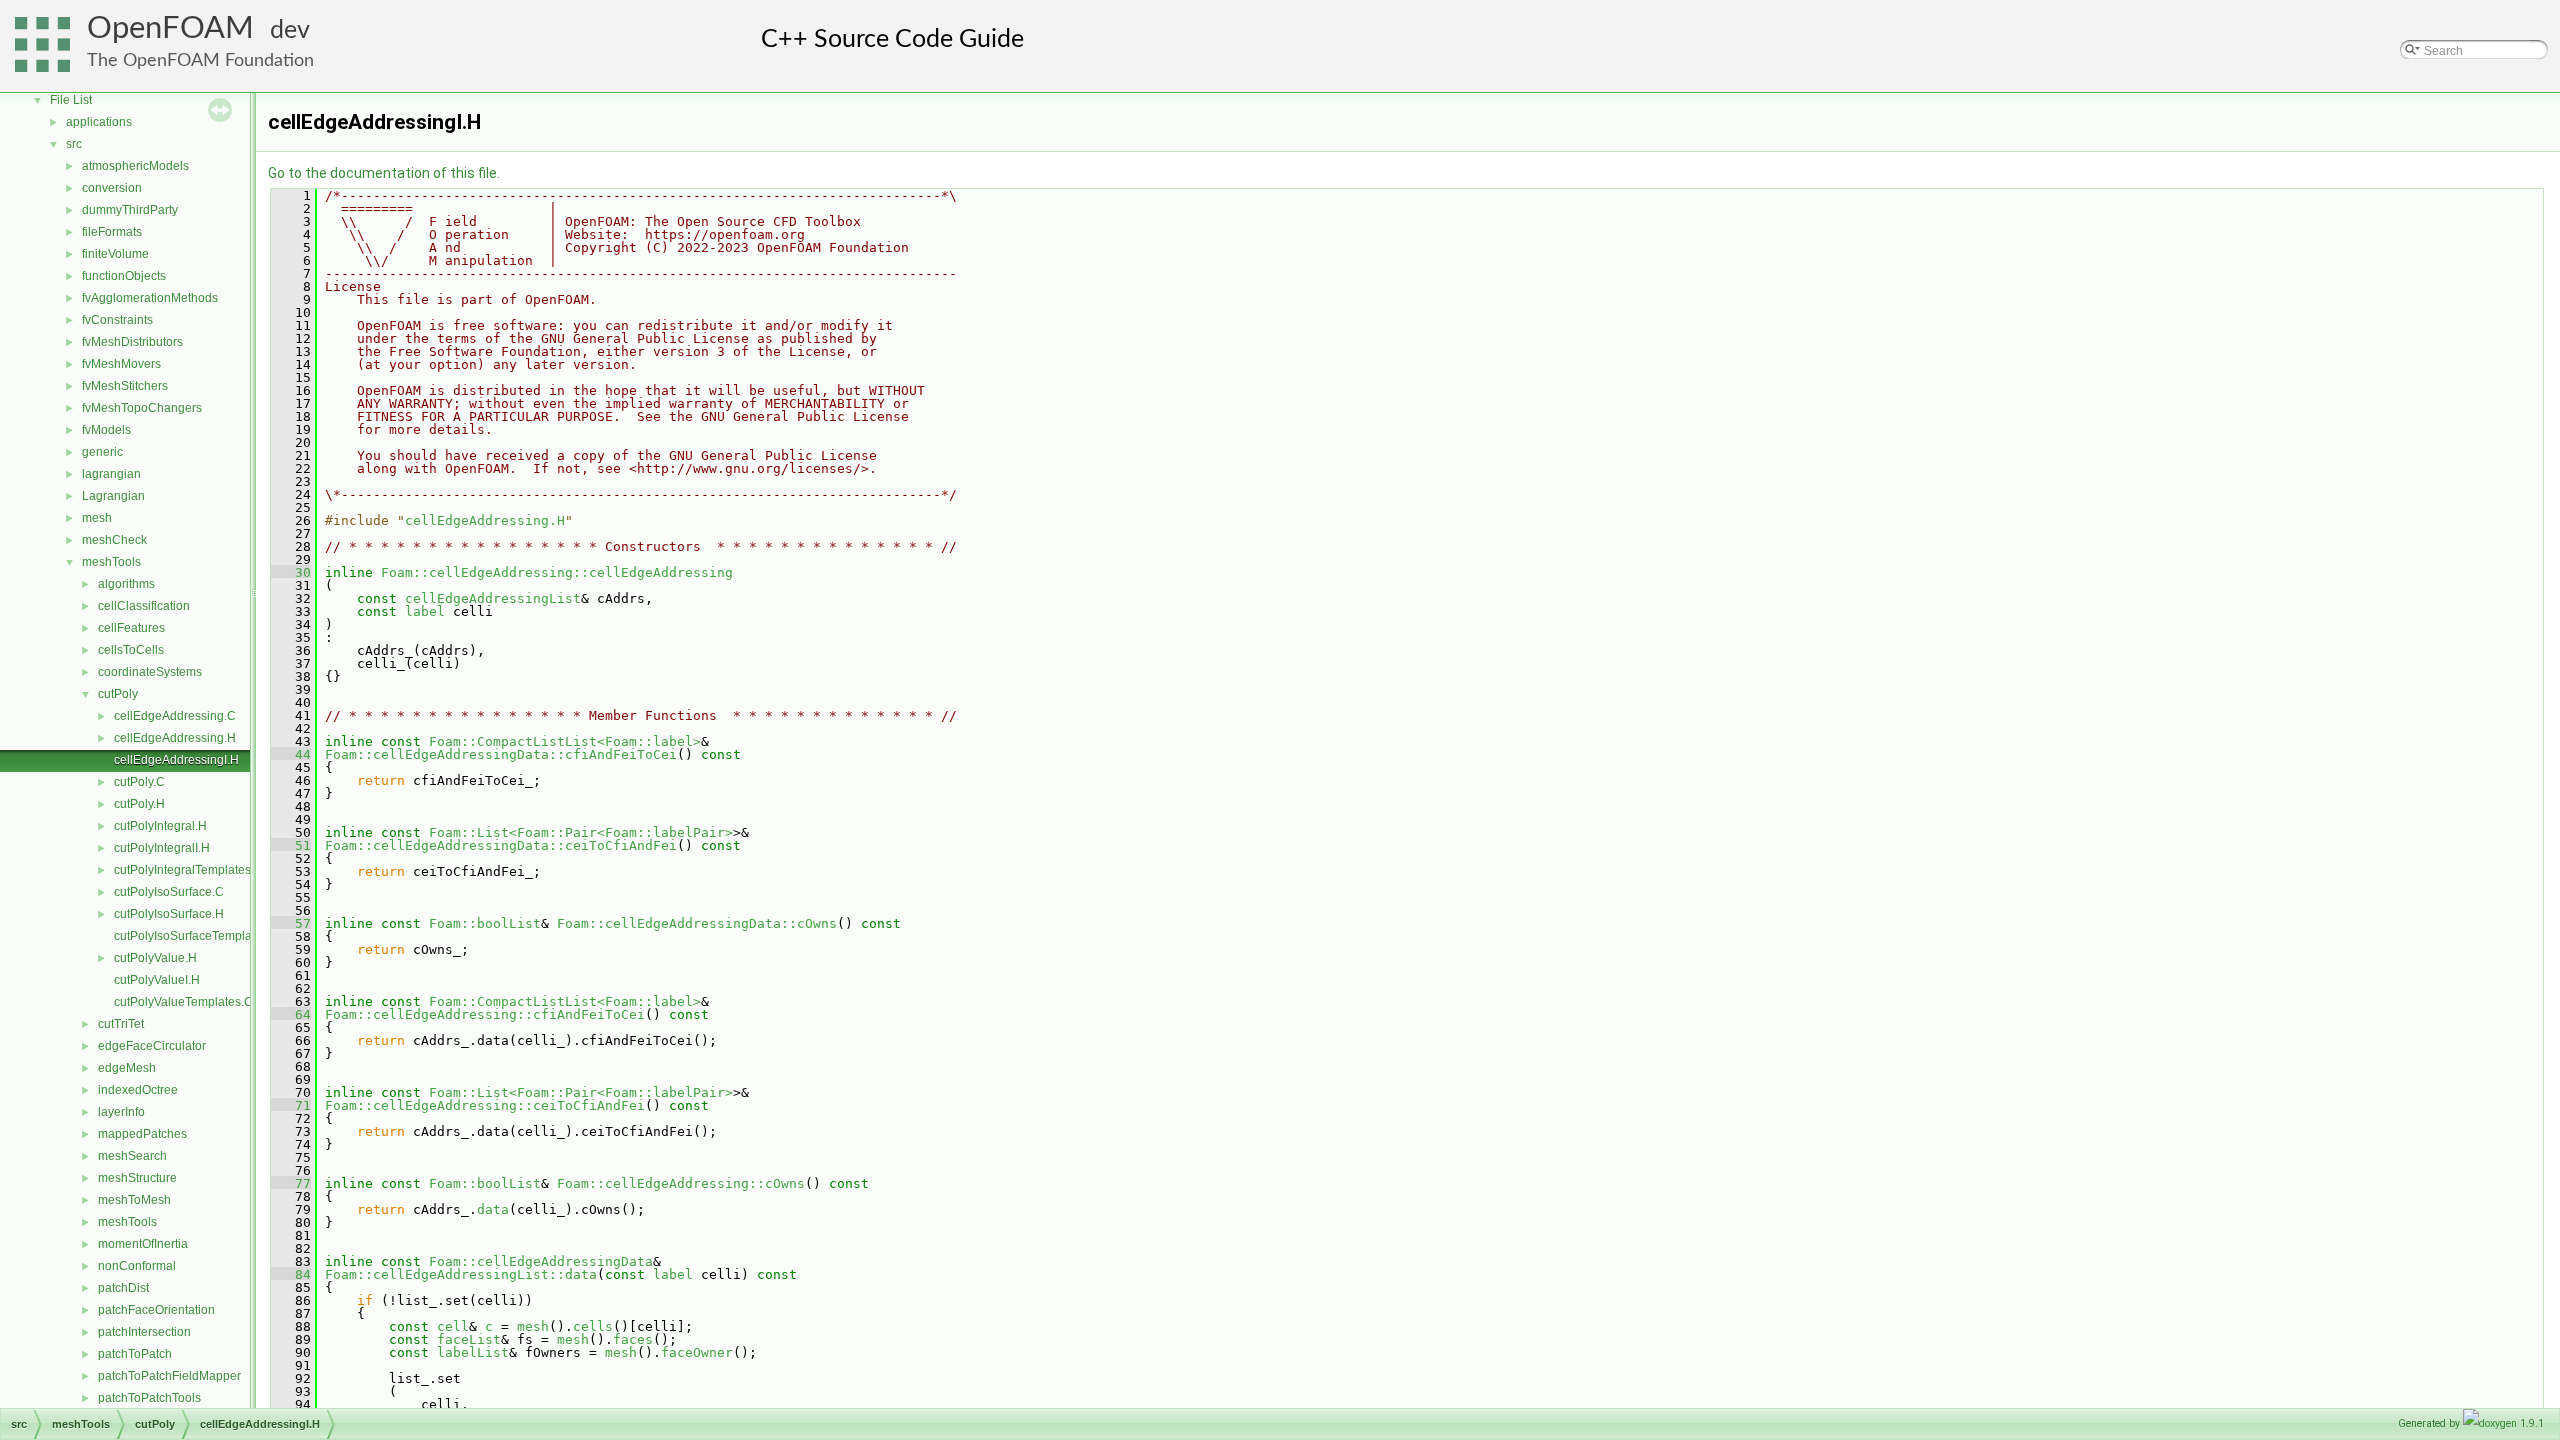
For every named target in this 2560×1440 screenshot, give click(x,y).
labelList (473, 1352)
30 (291, 572)
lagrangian (111, 474)
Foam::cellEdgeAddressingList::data (461, 1274)
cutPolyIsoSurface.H (169, 914)
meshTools (111, 562)
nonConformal (137, 1266)
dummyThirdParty (130, 210)
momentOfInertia (143, 1244)
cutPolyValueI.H (157, 980)
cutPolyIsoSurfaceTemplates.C (197, 936)
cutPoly (118, 694)
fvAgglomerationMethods (150, 298)
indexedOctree (138, 1090)
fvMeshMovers (121, 364)
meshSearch (132, 1156)
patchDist (123, 1288)
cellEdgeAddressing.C (175, 716)
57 (291, 923)
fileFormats (112, 232)
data (493, 1209)
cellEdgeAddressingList (493, 598)
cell (453, 1326)
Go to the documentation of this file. (384, 173)
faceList (469, 1339)
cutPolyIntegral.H (160, 826)
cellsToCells (131, 650)
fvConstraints (117, 320)
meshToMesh (134, 1200)
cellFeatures (131, 628)
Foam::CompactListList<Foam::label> (565, 741)
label (425, 611)
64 (291, 1014)
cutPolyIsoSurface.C (169, 892)
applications (99, 122)
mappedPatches (142, 1134)
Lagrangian (113, 496)
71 (291, 1105)
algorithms (126, 584)
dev (290, 30)
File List (71, 100)
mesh (97, 518)
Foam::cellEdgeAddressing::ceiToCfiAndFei (485, 1105)
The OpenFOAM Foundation (200, 60)
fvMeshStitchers (125, 386)
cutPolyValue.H (155, 958)
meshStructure (137, 1178)
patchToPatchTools (149, 1398)
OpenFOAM (170, 28)
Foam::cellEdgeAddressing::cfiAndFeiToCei (485, 1014)
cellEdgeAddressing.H (175, 738)
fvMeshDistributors (132, 342)
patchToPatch (135, 1354)
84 (291, 1274)
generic (102, 452)
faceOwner (697, 1352)
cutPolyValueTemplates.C (183, 1002)
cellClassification (144, 606)
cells (593, 1326)
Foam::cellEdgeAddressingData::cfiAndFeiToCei (501, 754)
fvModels (106, 430)
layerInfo (121, 1112)
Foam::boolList (485, 923)
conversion (112, 188)
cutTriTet (121, 1024)
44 (291, 754)
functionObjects (124, 276)
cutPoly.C (139, 782)
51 (291, 845)
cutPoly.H (139, 804)
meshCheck (114, 540)
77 (291, 1183)
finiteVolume (115, 254)
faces (633, 1339)
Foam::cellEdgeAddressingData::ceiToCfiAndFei (501, 845)
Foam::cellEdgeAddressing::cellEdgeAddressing (557, 572)
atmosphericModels (135, 166)
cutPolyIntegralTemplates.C (188, 870)
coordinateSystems (150, 672)
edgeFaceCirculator (152, 1046)
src (74, 144)
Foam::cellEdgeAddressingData (541, 1261)
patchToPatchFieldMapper (169, 1376)
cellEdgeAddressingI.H (176, 760)
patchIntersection (144, 1332)
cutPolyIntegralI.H (162, 848)
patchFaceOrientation (156, 1310)
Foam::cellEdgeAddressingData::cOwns (697, 923)
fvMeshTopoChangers (142, 408)
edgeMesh (127, 1068)
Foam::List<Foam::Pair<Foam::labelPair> (581, 832)
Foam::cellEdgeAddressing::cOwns (681, 1183)
